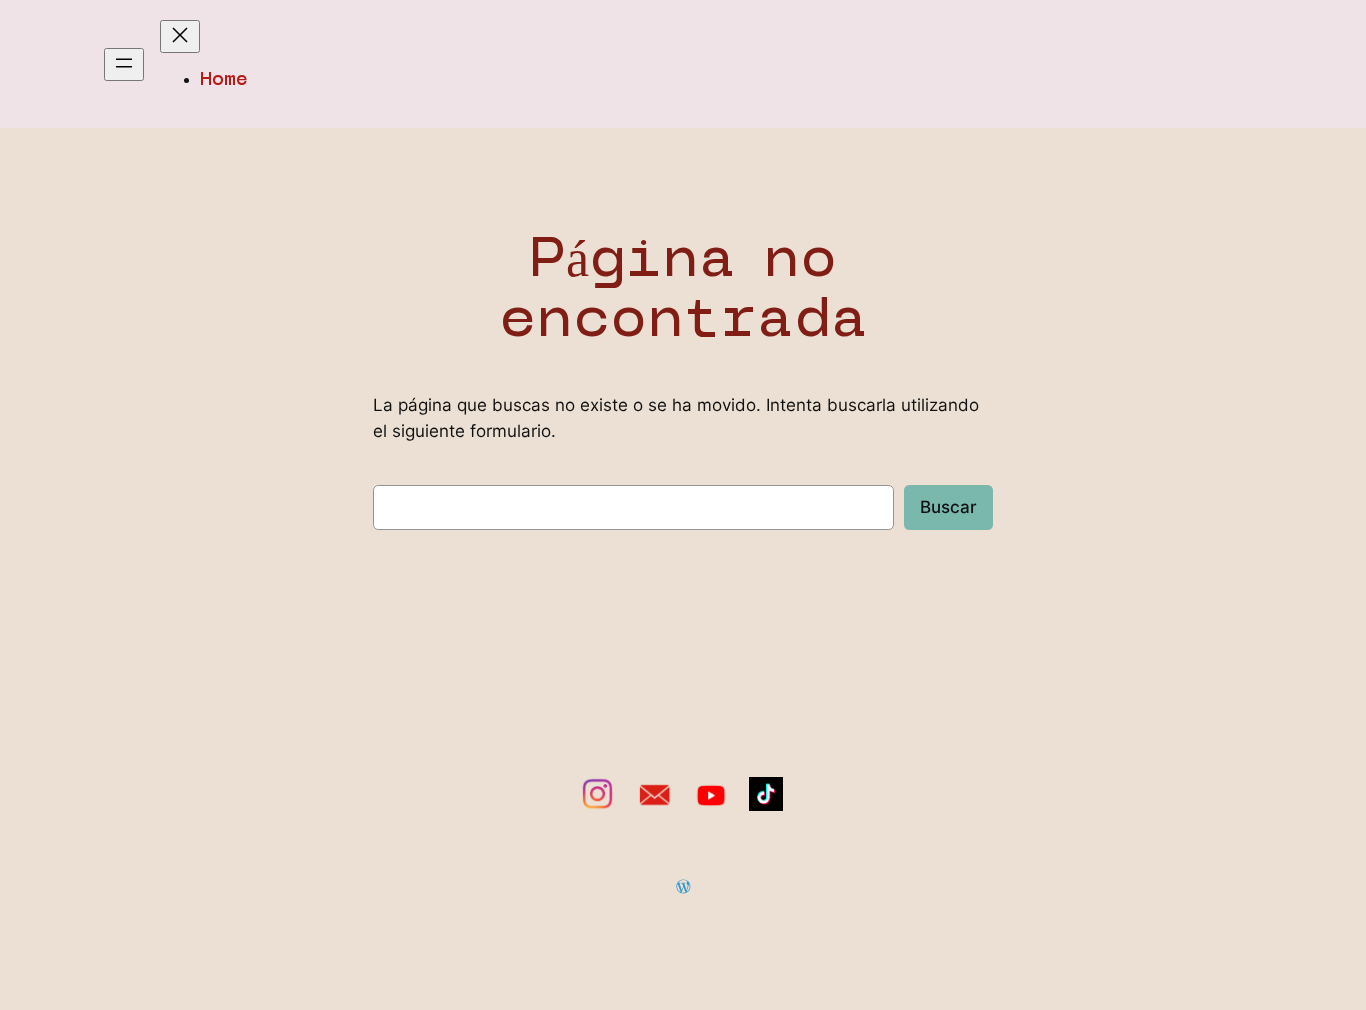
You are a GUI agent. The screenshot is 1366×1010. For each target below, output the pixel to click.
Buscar (948, 507)
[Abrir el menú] (124, 64)
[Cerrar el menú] (180, 36)
